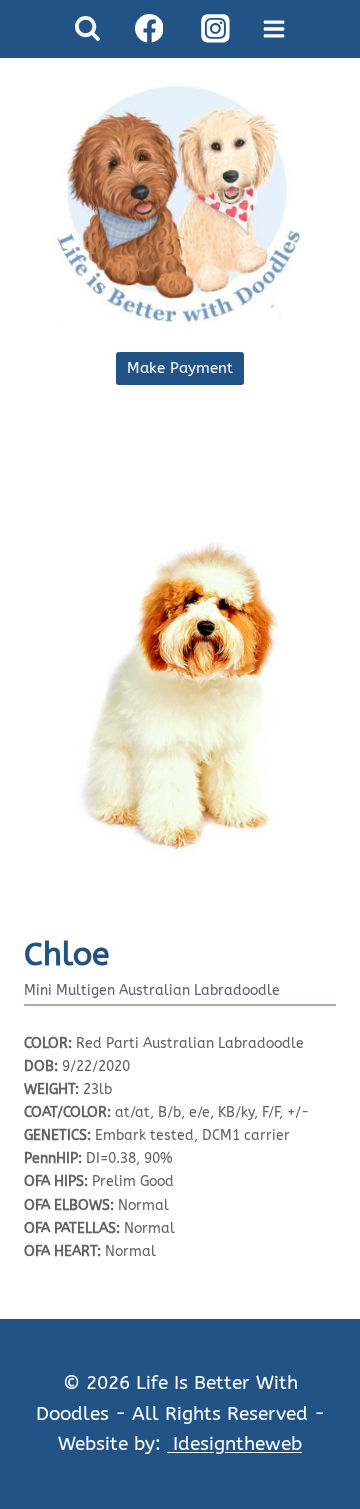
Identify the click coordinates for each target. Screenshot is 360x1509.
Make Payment (180, 368)
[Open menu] (274, 28)
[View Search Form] (87, 28)
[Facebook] (149, 29)
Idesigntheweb (234, 1443)
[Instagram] (215, 29)
